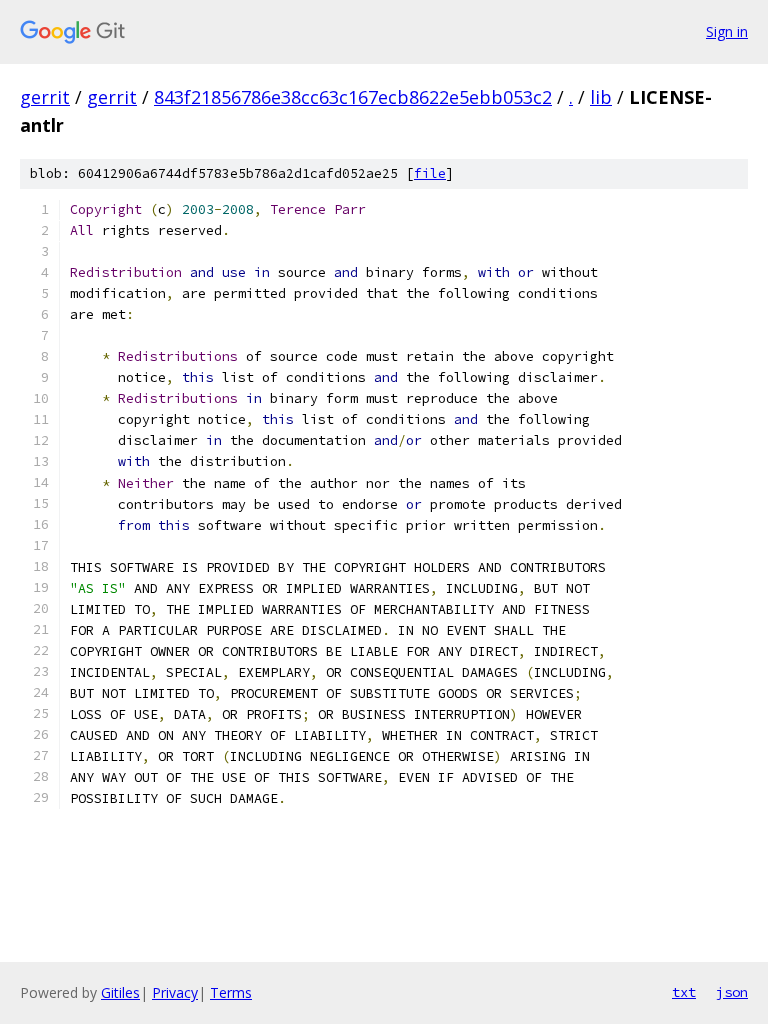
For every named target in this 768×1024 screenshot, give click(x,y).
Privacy (175, 992)
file (430, 173)
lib (601, 97)
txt (684, 992)
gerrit (45, 97)
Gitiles (120, 992)
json (732, 992)
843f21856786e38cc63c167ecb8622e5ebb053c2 (353, 97)
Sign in (727, 31)
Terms (231, 992)
